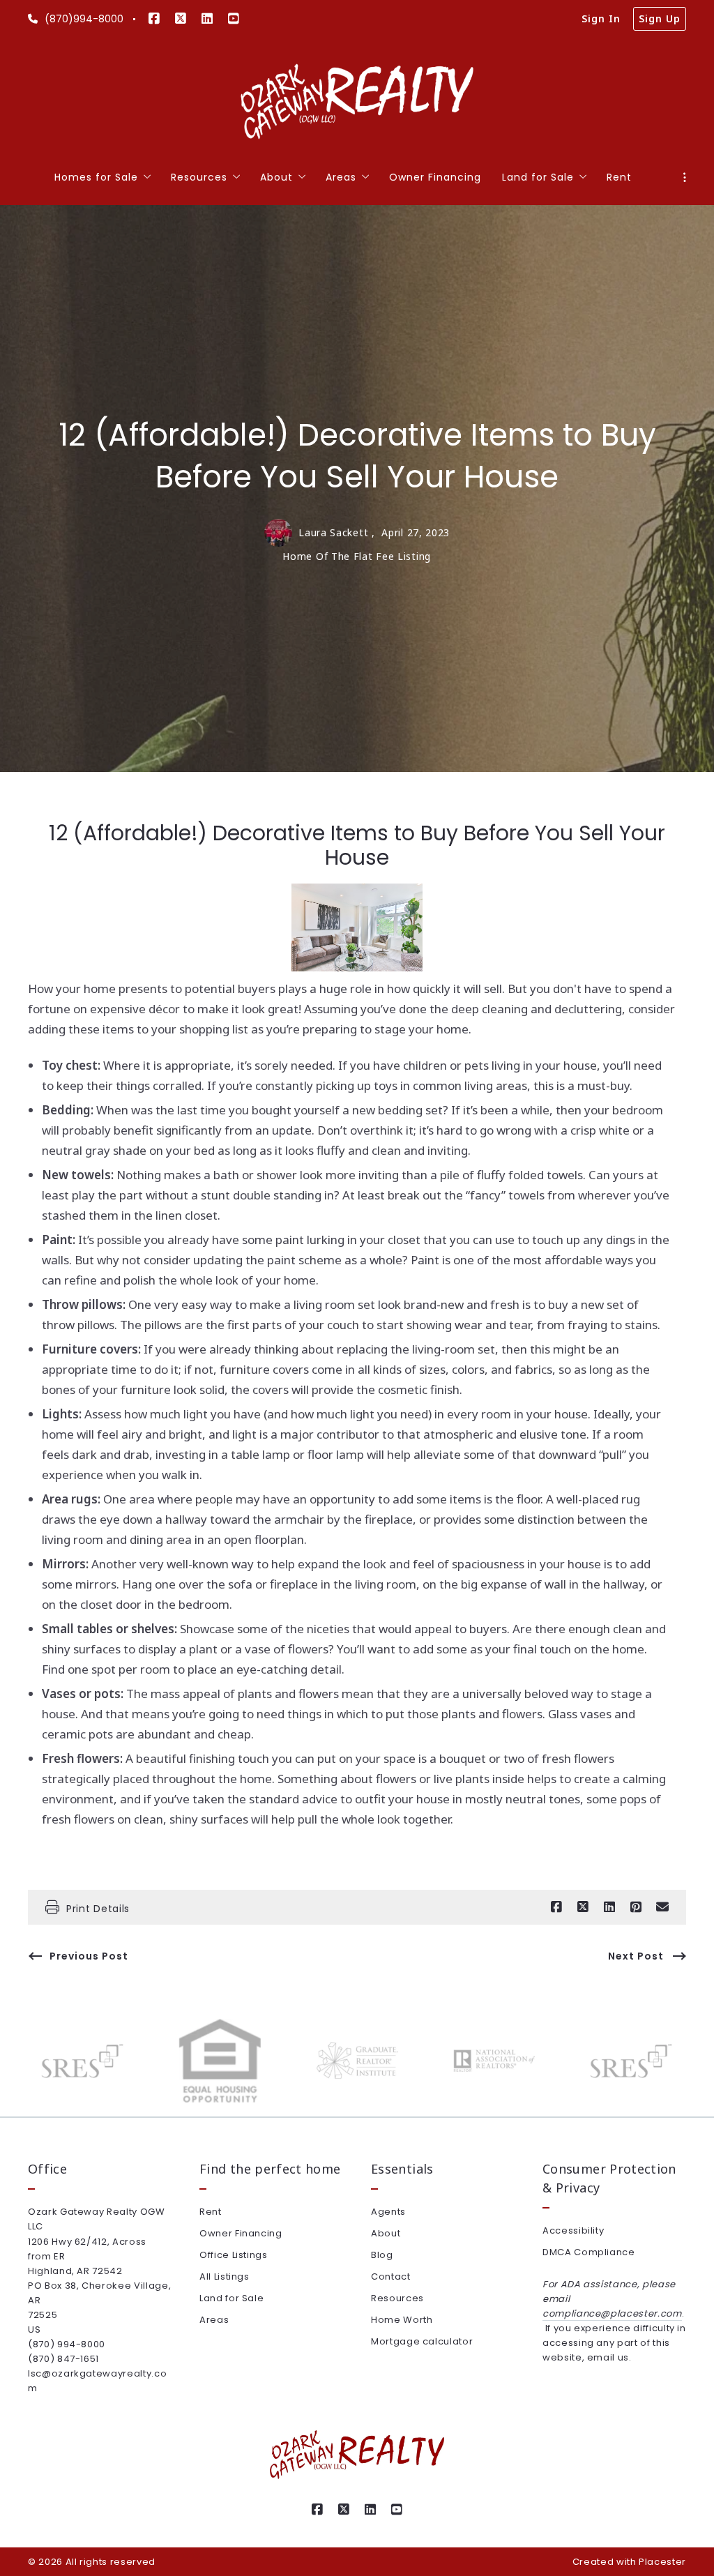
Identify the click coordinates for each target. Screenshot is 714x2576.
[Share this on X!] (583, 1907)
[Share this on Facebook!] (556, 1907)
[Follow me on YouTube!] (234, 19)
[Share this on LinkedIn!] (609, 1907)
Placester (662, 2562)
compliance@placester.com (612, 2313)
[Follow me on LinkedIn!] (207, 19)
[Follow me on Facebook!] (154, 19)
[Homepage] (357, 102)
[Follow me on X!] (181, 19)
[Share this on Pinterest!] (636, 1907)
